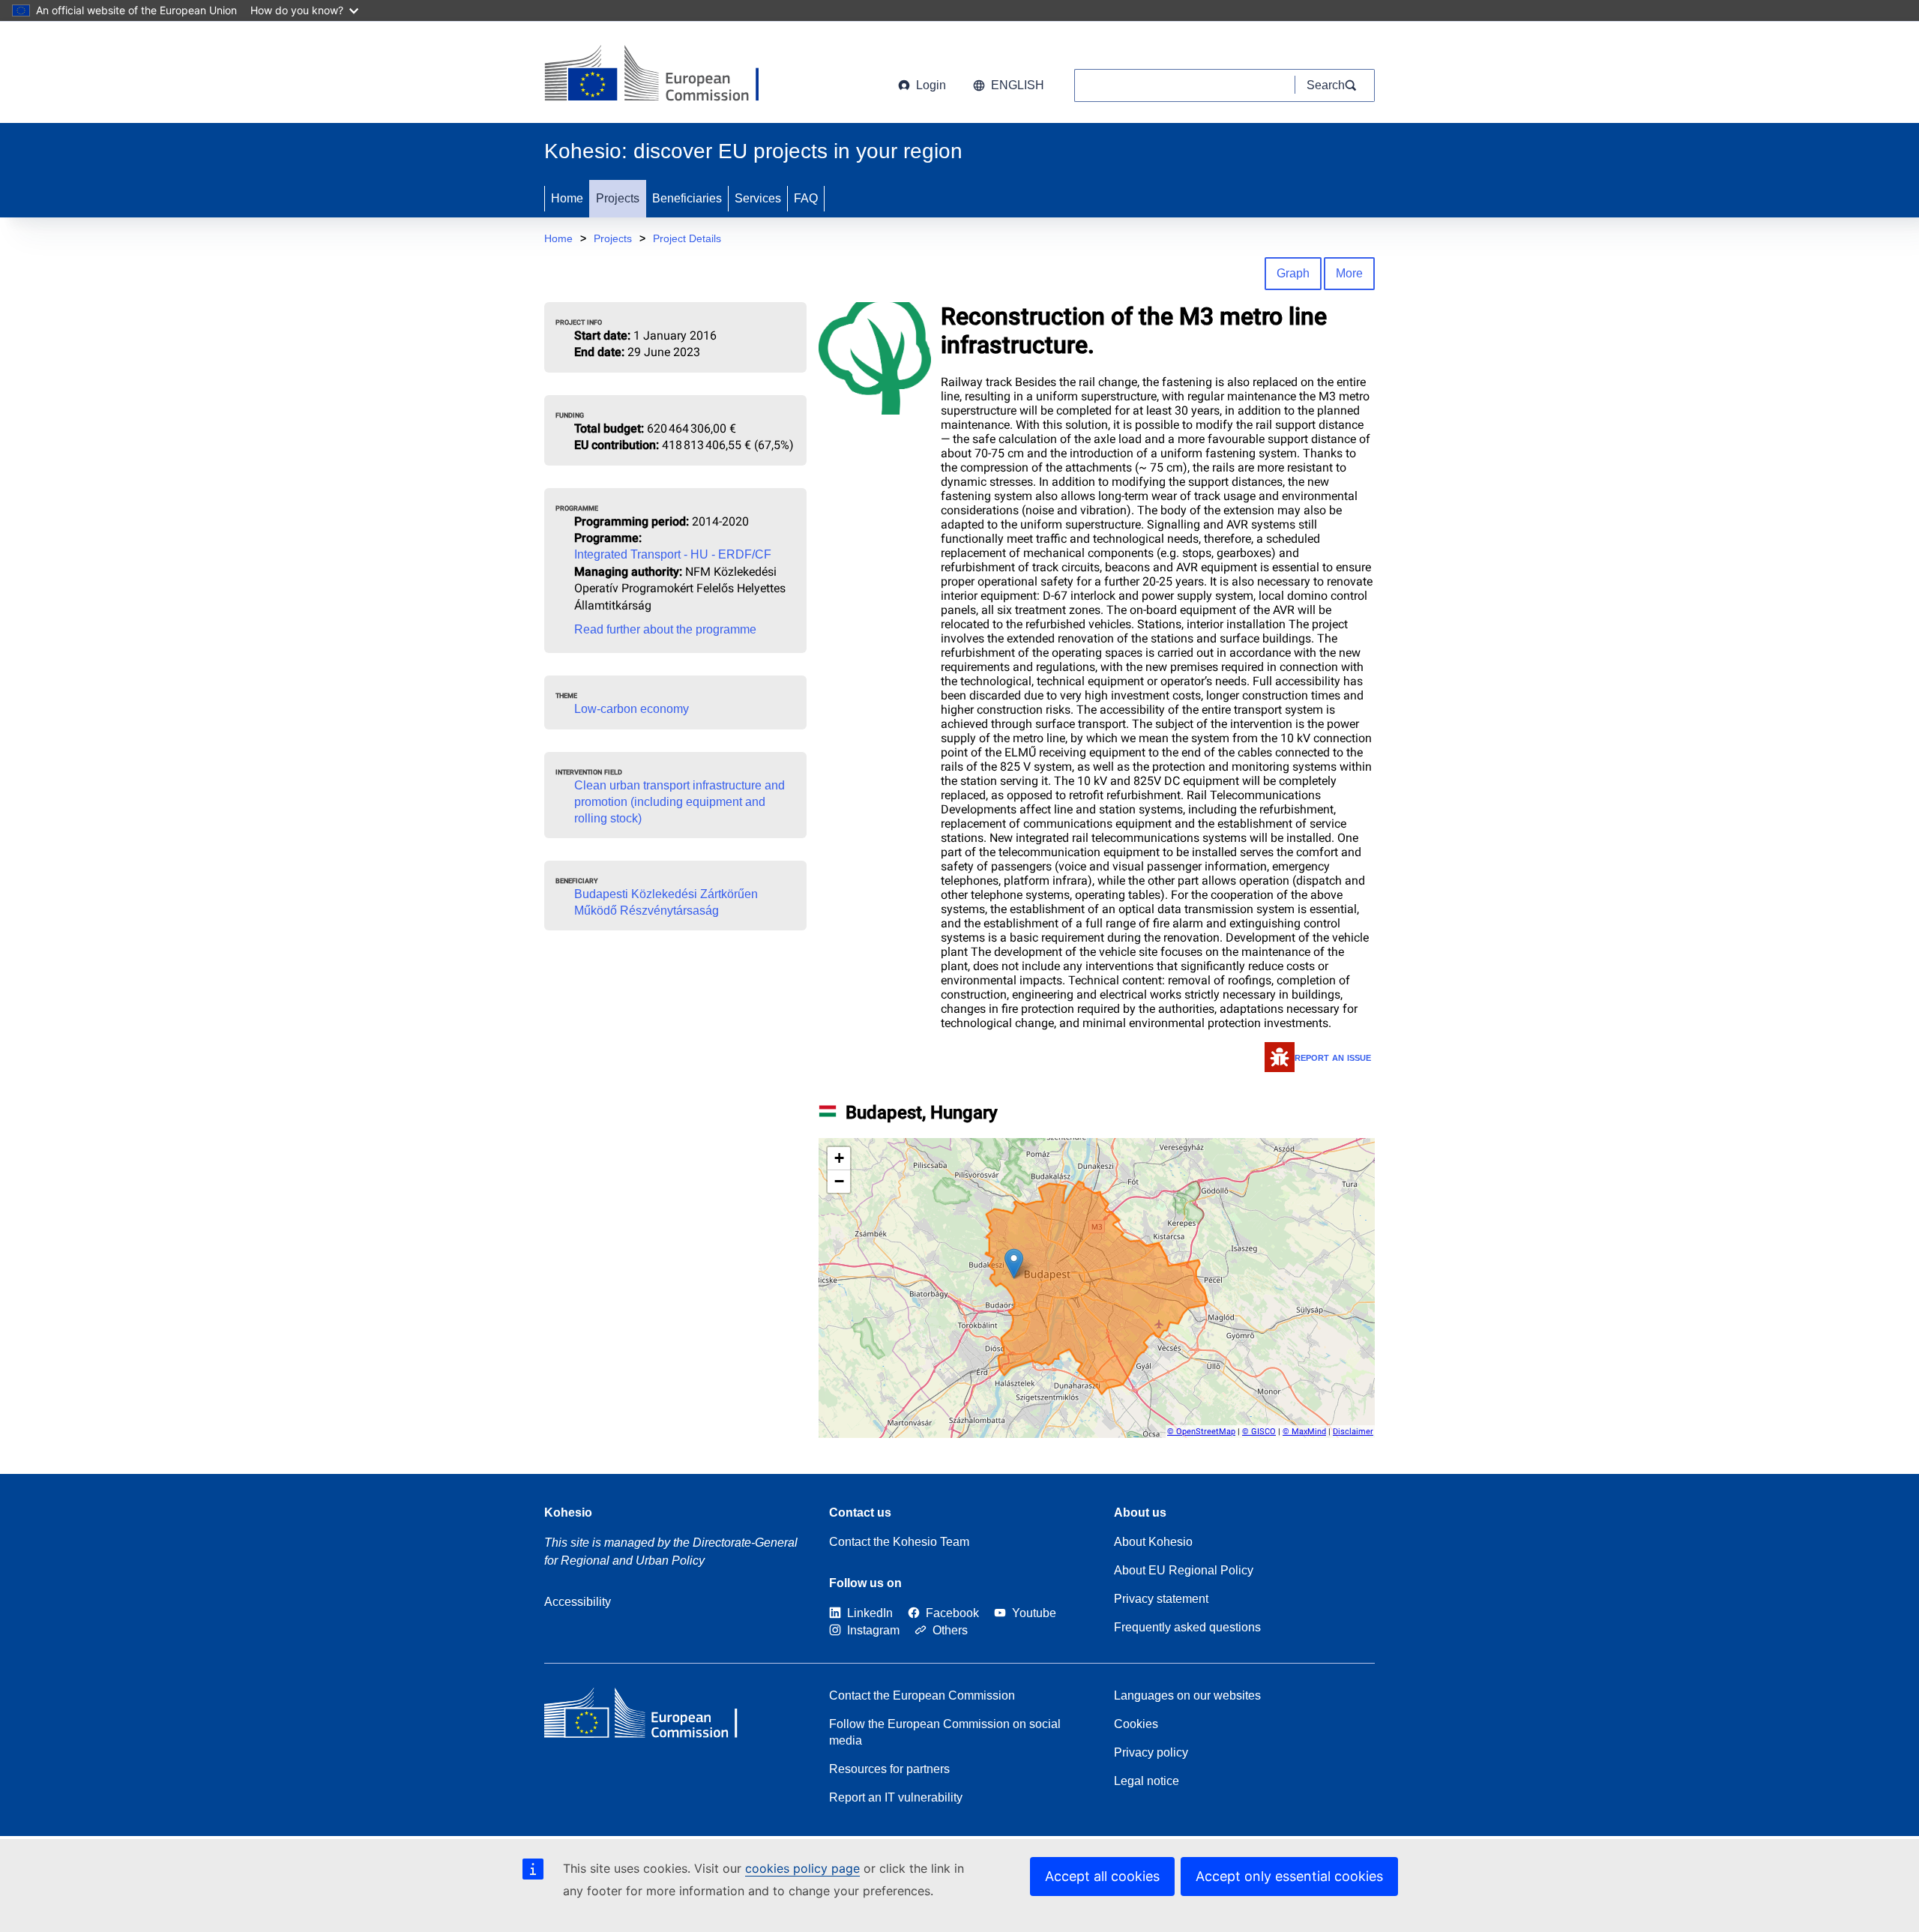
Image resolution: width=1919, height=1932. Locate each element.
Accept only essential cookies (1289, 1876)
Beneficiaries (687, 198)
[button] (1014, 1264)
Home (567, 198)
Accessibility (578, 1602)
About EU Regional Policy (1184, 1570)
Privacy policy (1151, 1752)
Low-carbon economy (632, 709)
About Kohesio (1153, 1542)
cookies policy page (802, 1868)
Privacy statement (1161, 1599)
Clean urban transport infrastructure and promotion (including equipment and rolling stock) (680, 802)
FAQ (806, 198)
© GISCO (1259, 1432)
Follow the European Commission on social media (945, 1732)
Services (758, 198)
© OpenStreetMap (1201, 1432)
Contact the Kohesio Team (899, 1542)
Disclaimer (1353, 1432)
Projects (618, 198)
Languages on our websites (1187, 1695)
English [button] (1018, 85)
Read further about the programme (665, 629)
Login (931, 85)
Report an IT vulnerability (896, 1797)
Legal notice (1147, 1781)
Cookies (1136, 1724)
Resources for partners (889, 1769)
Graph (1293, 273)
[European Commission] (665, 75)
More (1349, 273)
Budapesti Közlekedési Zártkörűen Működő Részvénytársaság (666, 902)
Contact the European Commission (922, 1695)
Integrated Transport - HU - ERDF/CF (673, 554)
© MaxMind (1304, 1432)
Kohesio (568, 1513)
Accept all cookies (1102, 1876)
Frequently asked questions (1187, 1627)
